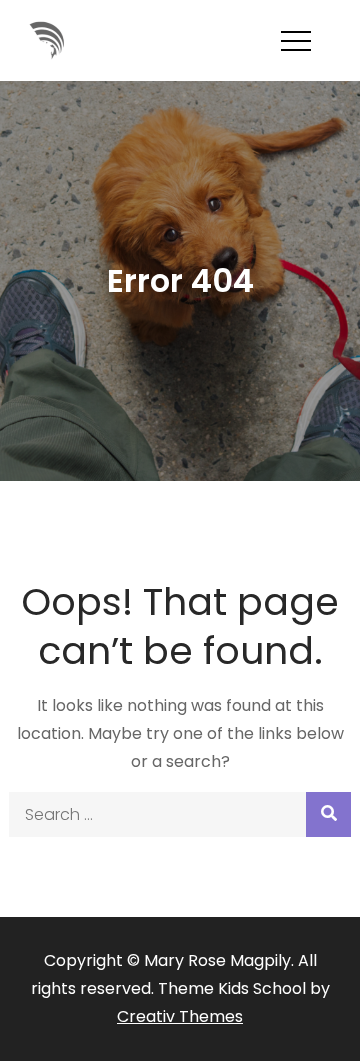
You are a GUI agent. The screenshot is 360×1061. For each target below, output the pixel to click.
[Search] (328, 814)
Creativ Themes (180, 1016)
